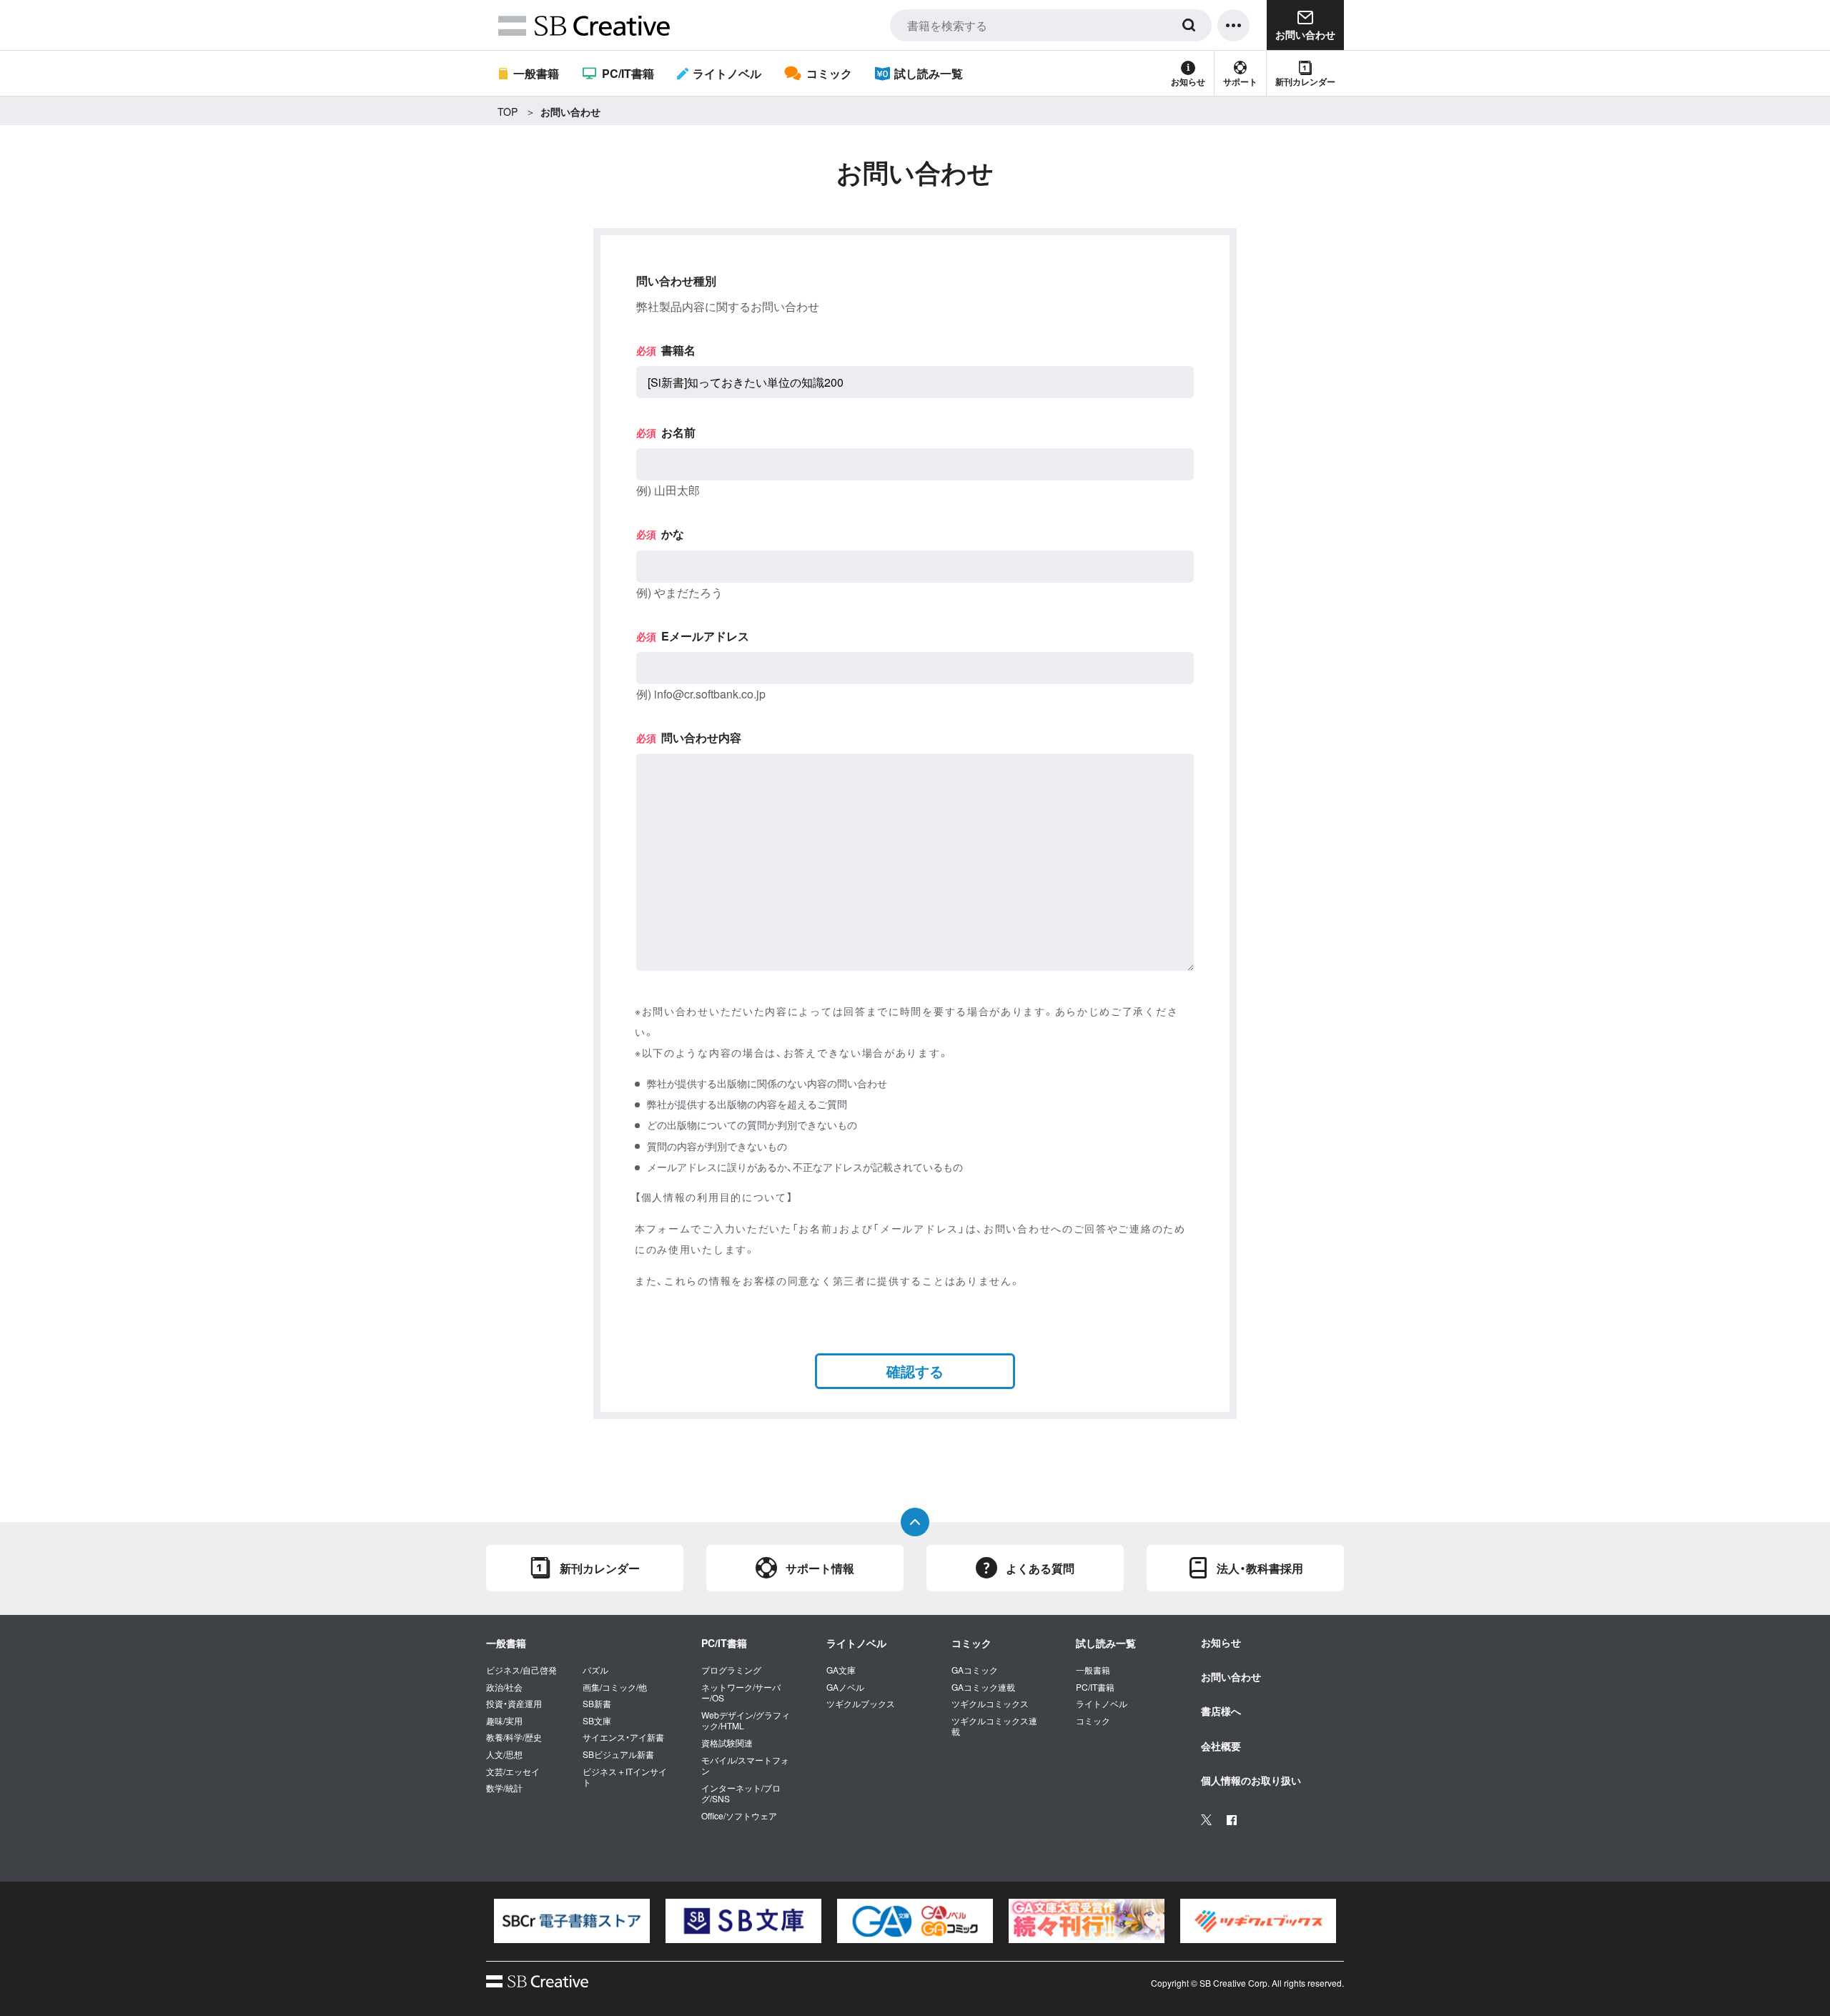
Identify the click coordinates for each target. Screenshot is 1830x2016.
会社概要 (1221, 1746)
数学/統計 (504, 1788)
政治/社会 (504, 1687)
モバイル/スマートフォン (745, 1765)
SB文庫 (597, 1721)
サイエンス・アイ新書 (623, 1737)
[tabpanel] (572, 1921)
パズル (595, 1670)
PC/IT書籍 (628, 73)
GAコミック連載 (983, 1687)
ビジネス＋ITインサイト (625, 1777)
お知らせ (1188, 81)
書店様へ (1221, 1711)
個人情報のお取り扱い (1251, 1780)
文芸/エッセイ (513, 1772)
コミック (829, 73)
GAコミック (975, 1670)
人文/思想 (504, 1754)
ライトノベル (727, 73)
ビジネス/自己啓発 (521, 1670)
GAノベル (845, 1687)
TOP (508, 112)
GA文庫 (841, 1670)
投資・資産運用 (514, 1704)
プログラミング (731, 1670)
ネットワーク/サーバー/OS (741, 1693)
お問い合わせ (1231, 1676)
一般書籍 (536, 73)
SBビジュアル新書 (618, 1754)
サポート (1240, 81)
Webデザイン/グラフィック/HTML (746, 1720)
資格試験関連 (727, 1743)
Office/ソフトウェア (739, 1816)
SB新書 (597, 1704)
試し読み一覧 (929, 73)
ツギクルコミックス (990, 1704)
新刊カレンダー (1305, 81)
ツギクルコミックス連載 (994, 1726)
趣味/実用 (504, 1721)
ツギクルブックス (861, 1704)
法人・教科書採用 (1260, 1568)
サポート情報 (820, 1568)
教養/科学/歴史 (514, 1737)
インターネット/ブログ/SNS (741, 1793)
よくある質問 (1040, 1568)
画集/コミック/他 (615, 1687)
